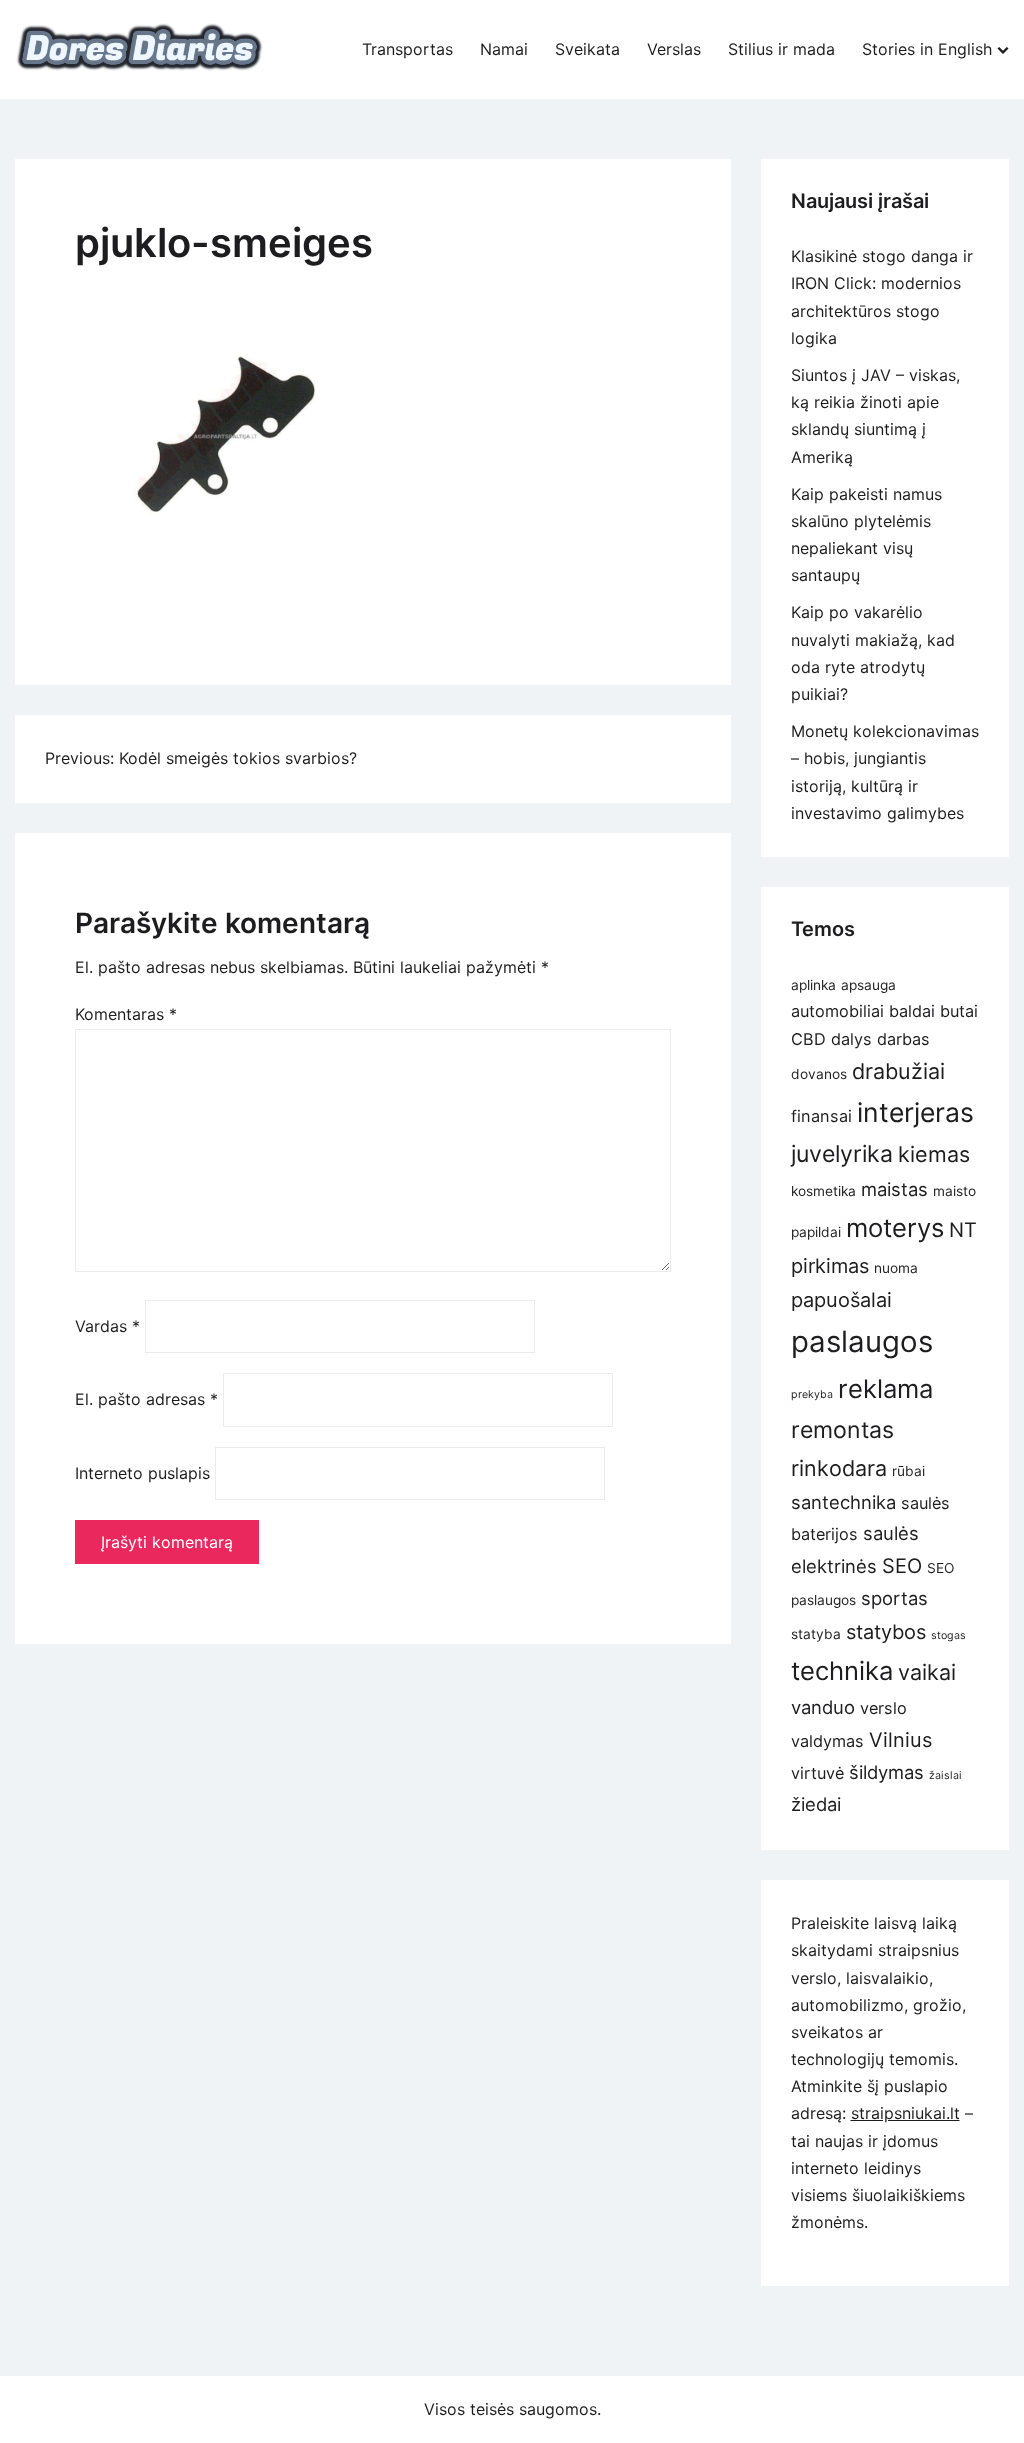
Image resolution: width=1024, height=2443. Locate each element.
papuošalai (841, 1300)
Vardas (107, 1326)
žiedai (816, 1804)
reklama (885, 1388)
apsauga (868, 985)
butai (959, 1011)
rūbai (908, 1471)
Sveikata (587, 49)
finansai (821, 1116)
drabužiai (898, 1071)
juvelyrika (842, 1154)
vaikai (927, 1672)
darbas (903, 1039)
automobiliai (837, 1011)
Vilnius (900, 1740)
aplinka (813, 985)
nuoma (896, 1268)
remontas (842, 1430)
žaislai (945, 1775)
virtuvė (817, 1773)
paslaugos (862, 1341)
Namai (504, 49)
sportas (894, 1598)
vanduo (823, 1707)
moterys (895, 1227)
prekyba (812, 1394)
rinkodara (839, 1468)
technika (842, 1670)
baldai (912, 1011)
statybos (886, 1632)
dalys (851, 1039)
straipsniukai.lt (905, 2113)
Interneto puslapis (142, 1473)
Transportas (407, 49)
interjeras (915, 1112)
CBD (808, 1039)
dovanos (819, 1074)
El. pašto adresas (146, 1399)
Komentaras (126, 1014)
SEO (902, 1566)
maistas (894, 1189)
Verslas (674, 49)
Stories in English (927, 49)
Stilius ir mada (781, 49)
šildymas (886, 1772)
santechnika (843, 1502)
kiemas (934, 1154)
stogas (948, 1635)
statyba (816, 1634)
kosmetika (823, 1191)
